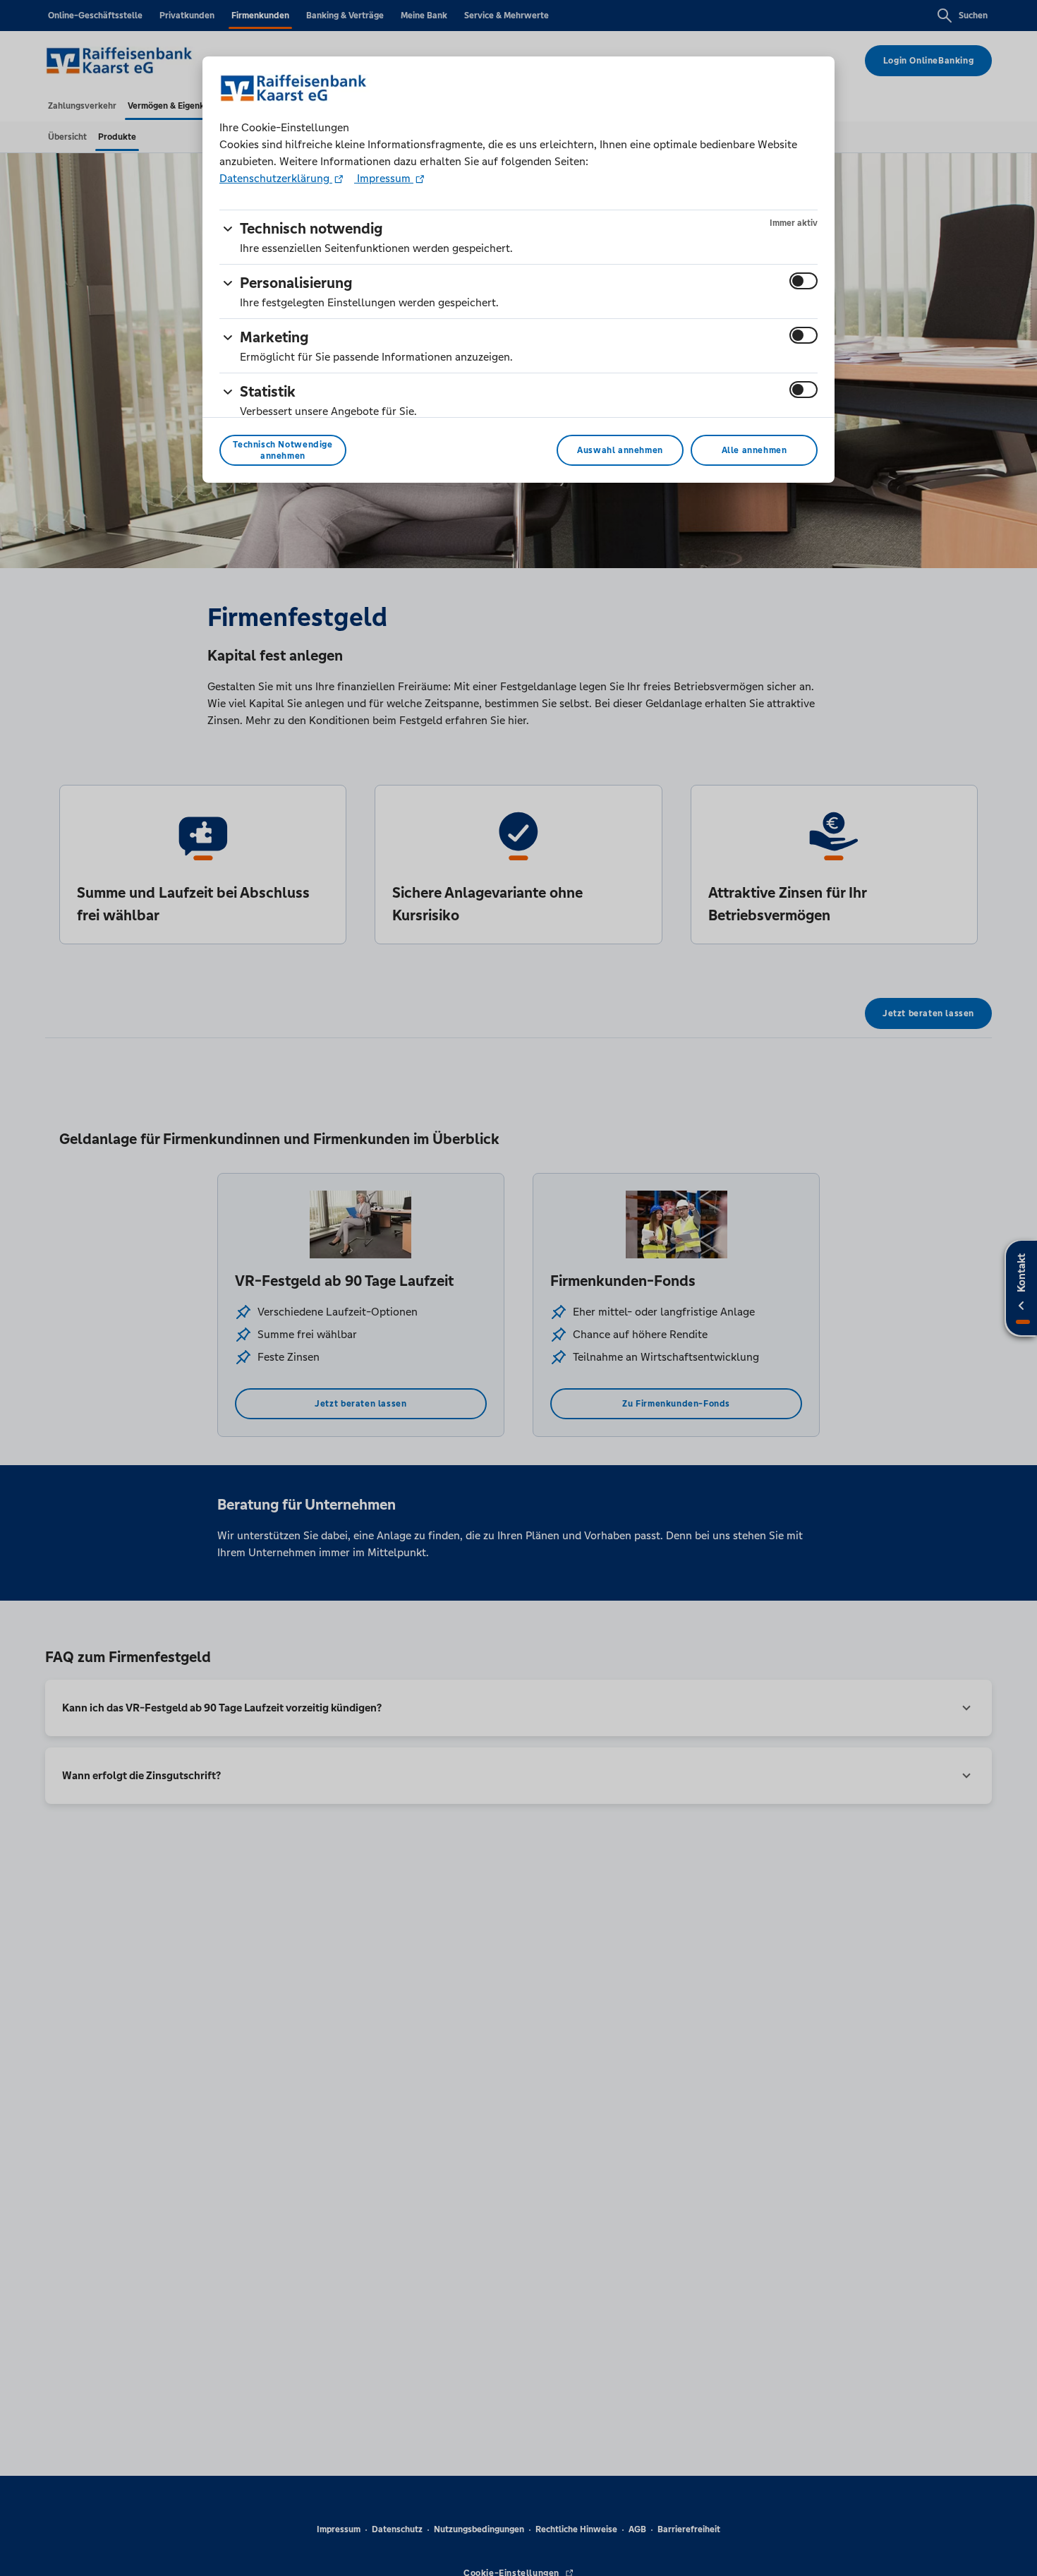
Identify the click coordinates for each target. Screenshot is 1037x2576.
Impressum (384, 178)
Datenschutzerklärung (276, 178)
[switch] (803, 281)
